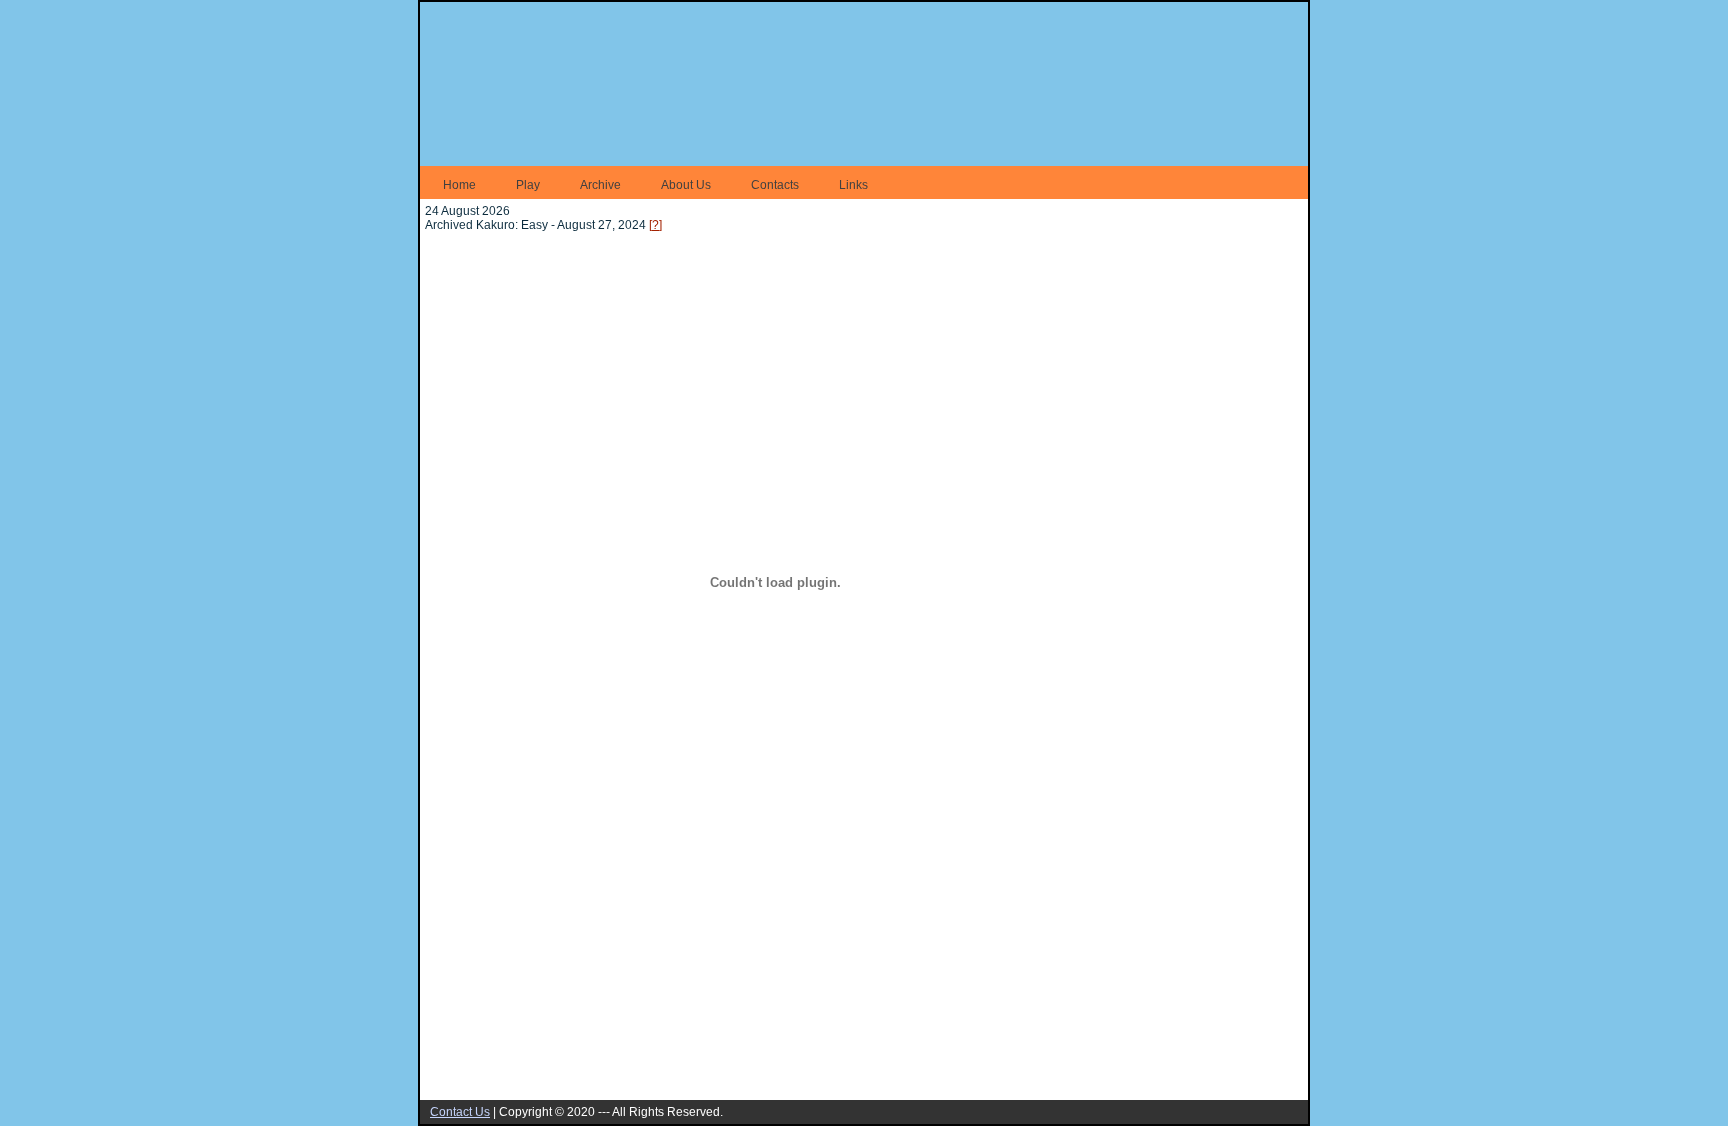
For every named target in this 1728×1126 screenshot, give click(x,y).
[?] (655, 225)
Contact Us (460, 1112)
